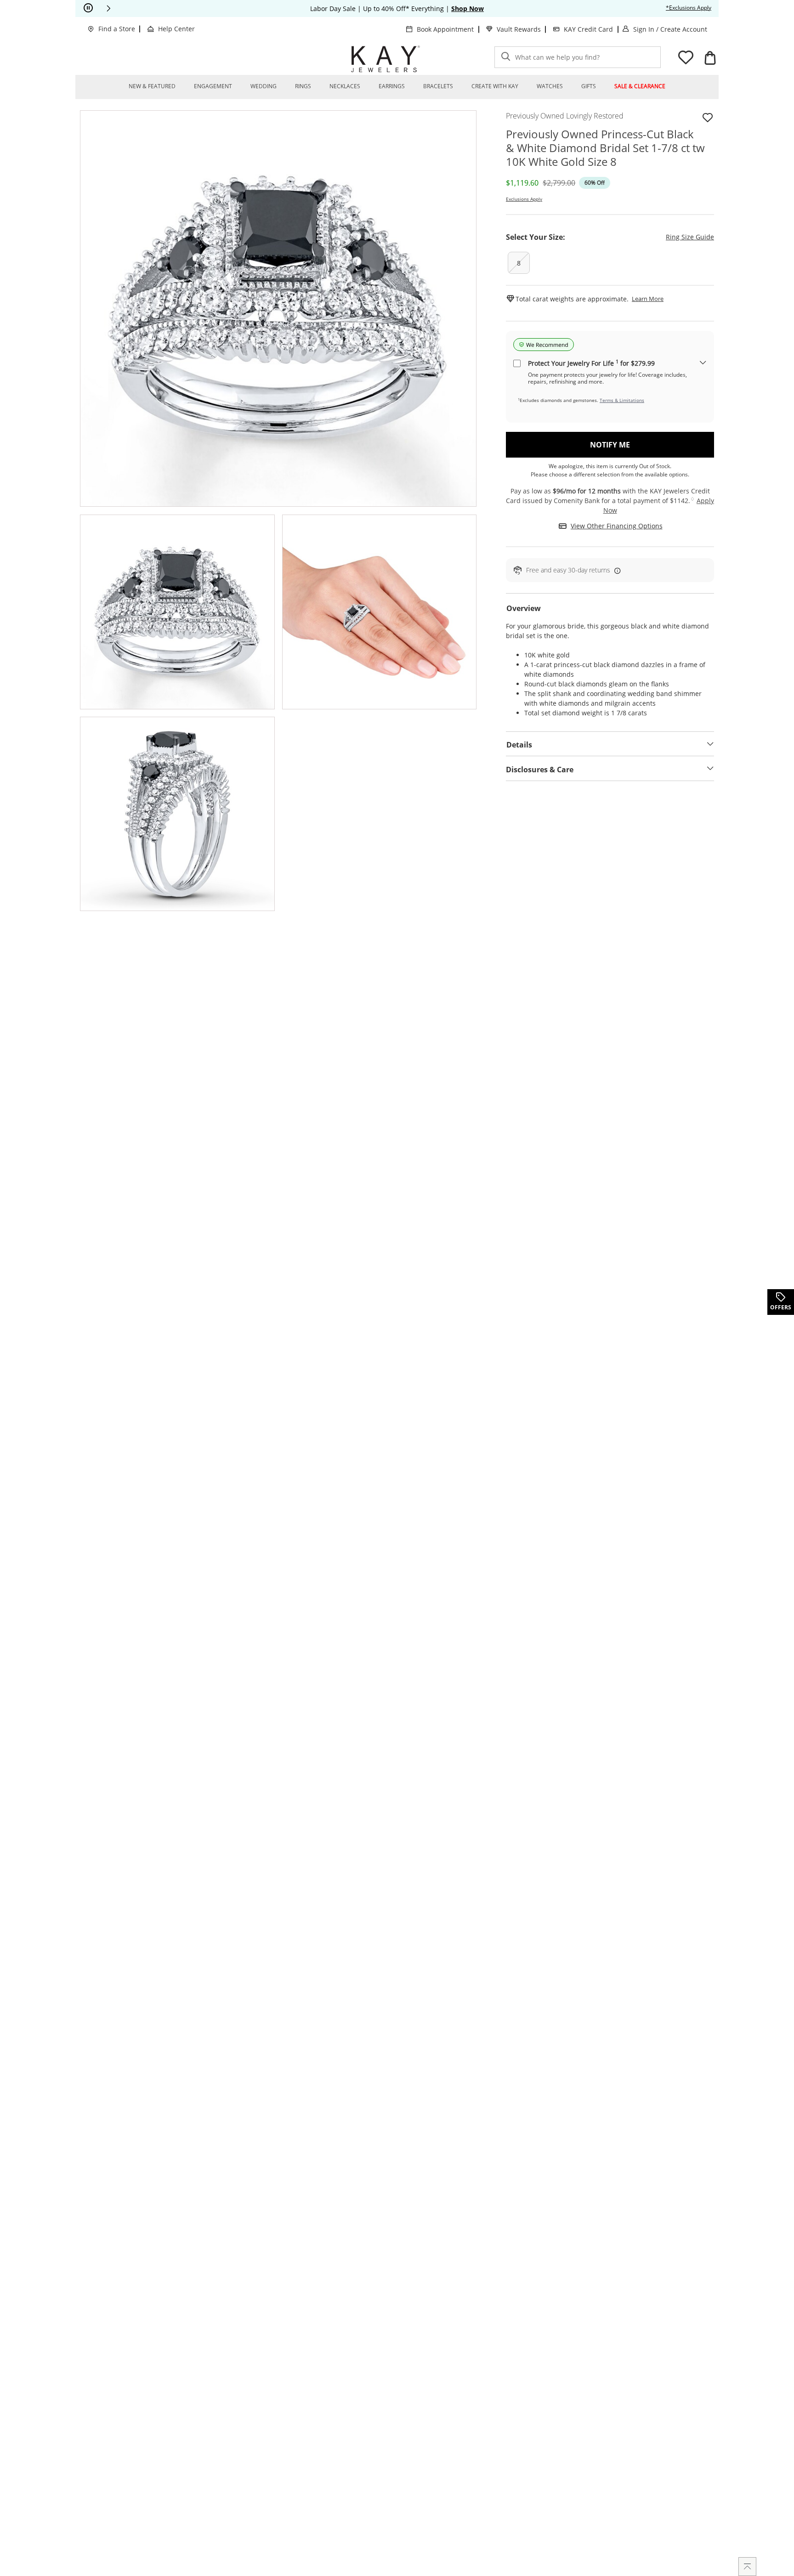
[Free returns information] (616, 570)
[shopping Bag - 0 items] (710, 58)
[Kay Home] (386, 59)
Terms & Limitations (622, 400)
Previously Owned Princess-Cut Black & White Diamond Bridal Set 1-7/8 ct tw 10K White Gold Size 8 (605, 148)
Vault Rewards (519, 29)
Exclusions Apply (524, 199)
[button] (108, 8)
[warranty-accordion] (703, 363)
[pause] (88, 8)
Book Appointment (445, 29)
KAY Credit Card (588, 29)
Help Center (176, 29)
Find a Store (117, 29)
